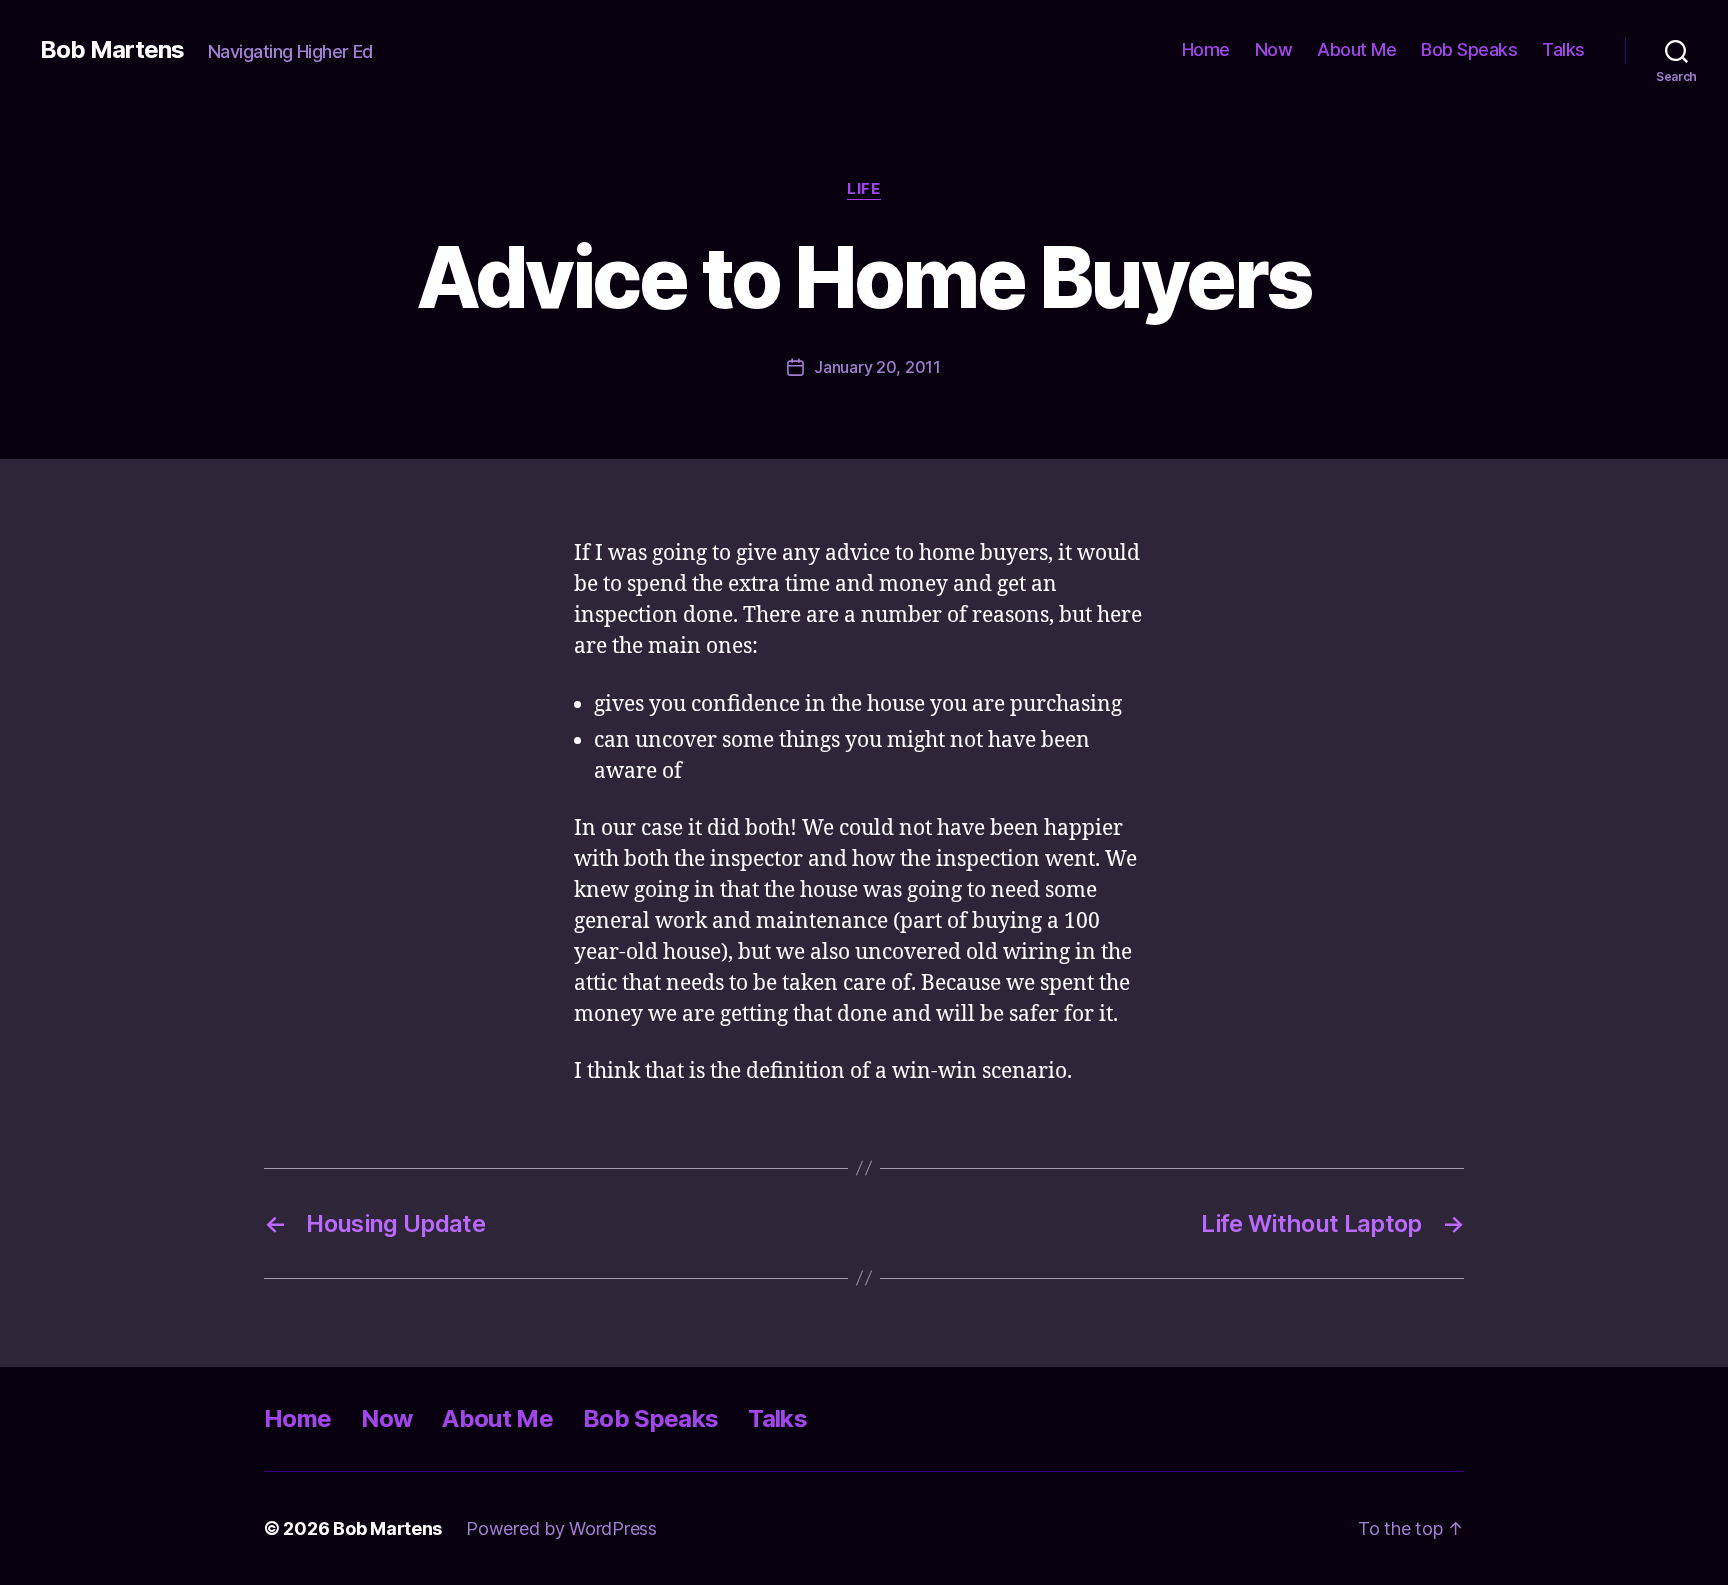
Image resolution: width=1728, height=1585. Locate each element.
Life (863, 189)
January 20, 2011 (877, 367)
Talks (1563, 49)
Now (1274, 49)
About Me (1356, 49)
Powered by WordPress (561, 1528)
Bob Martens (112, 50)
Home (1206, 49)
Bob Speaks (1469, 49)
